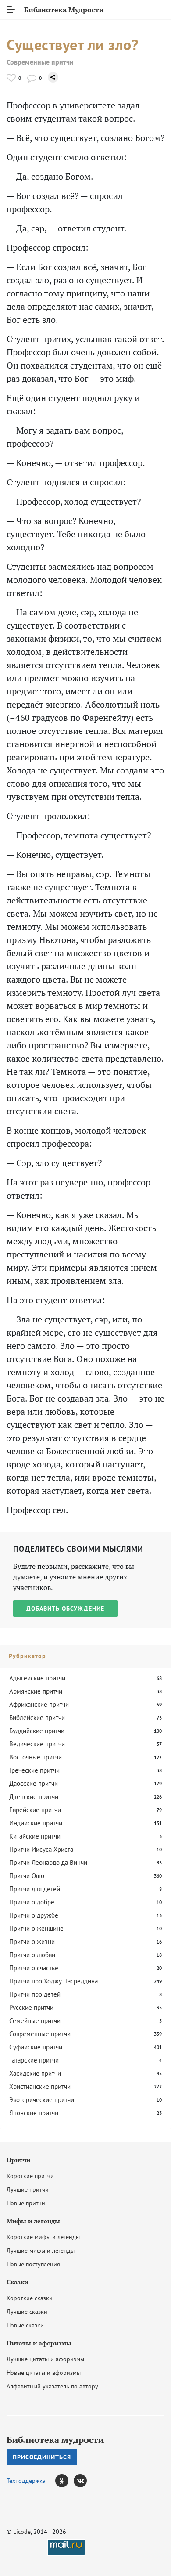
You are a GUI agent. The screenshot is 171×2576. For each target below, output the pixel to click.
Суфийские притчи (36, 2047)
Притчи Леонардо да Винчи (48, 1862)
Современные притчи (40, 62)
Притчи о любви (32, 1955)
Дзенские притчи (34, 1797)
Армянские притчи (36, 1691)
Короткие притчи (30, 2176)
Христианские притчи (40, 2086)
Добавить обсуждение (65, 1608)
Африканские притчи (39, 1704)
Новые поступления (33, 2264)
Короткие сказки (30, 2298)
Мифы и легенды (33, 2221)
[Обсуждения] (32, 78)
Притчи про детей (35, 1994)
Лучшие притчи (28, 2189)
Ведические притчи (37, 1744)
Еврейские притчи (35, 1810)
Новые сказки (25, 2325)
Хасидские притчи (35, 2073)
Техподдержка (26, 2481)
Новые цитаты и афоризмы (44, 2373)
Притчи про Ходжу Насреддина (53, 1981)
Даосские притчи (34, 1783)
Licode (22, 2532)
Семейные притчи (35, 2021)
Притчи (18, 2160)
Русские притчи (31, 2007)
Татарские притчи (34, 2060)
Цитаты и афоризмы (39, 2343)
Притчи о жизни (32, 1942)
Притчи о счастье (34, 1968)
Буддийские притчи (37, 1731)
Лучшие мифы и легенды (41, 2251)
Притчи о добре (32, 1902)
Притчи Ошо (27, 1876)
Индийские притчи (36, 1823)
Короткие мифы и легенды (43, 2237)
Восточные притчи (36, 1757)
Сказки (17, 2282)
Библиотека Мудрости (64, 10)
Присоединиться (42, 2457)
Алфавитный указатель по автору (52, 2386)
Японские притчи (34, 2113)
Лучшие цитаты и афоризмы (45, 2359)
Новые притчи (26, 2203)
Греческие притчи (34, 1770)
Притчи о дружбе (34, 1915)
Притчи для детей (35, 1889)
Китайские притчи (35, 1836)
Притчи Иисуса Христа (41, 1849)
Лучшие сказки (27, 2312)
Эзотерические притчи (42, 2100)
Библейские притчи (37, 1718)
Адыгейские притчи (37, 1678)
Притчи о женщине (36, 1928)
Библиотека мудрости (55, 2440)
